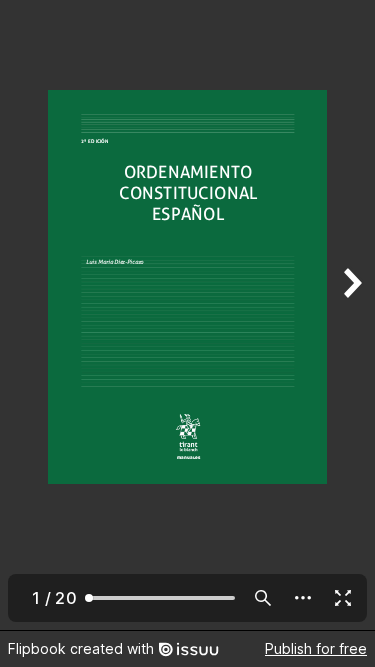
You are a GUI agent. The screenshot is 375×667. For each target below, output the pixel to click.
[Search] (263, 598)
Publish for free (316, 648)
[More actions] (303, 598)
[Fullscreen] (343, 598)
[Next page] (351, 315)
